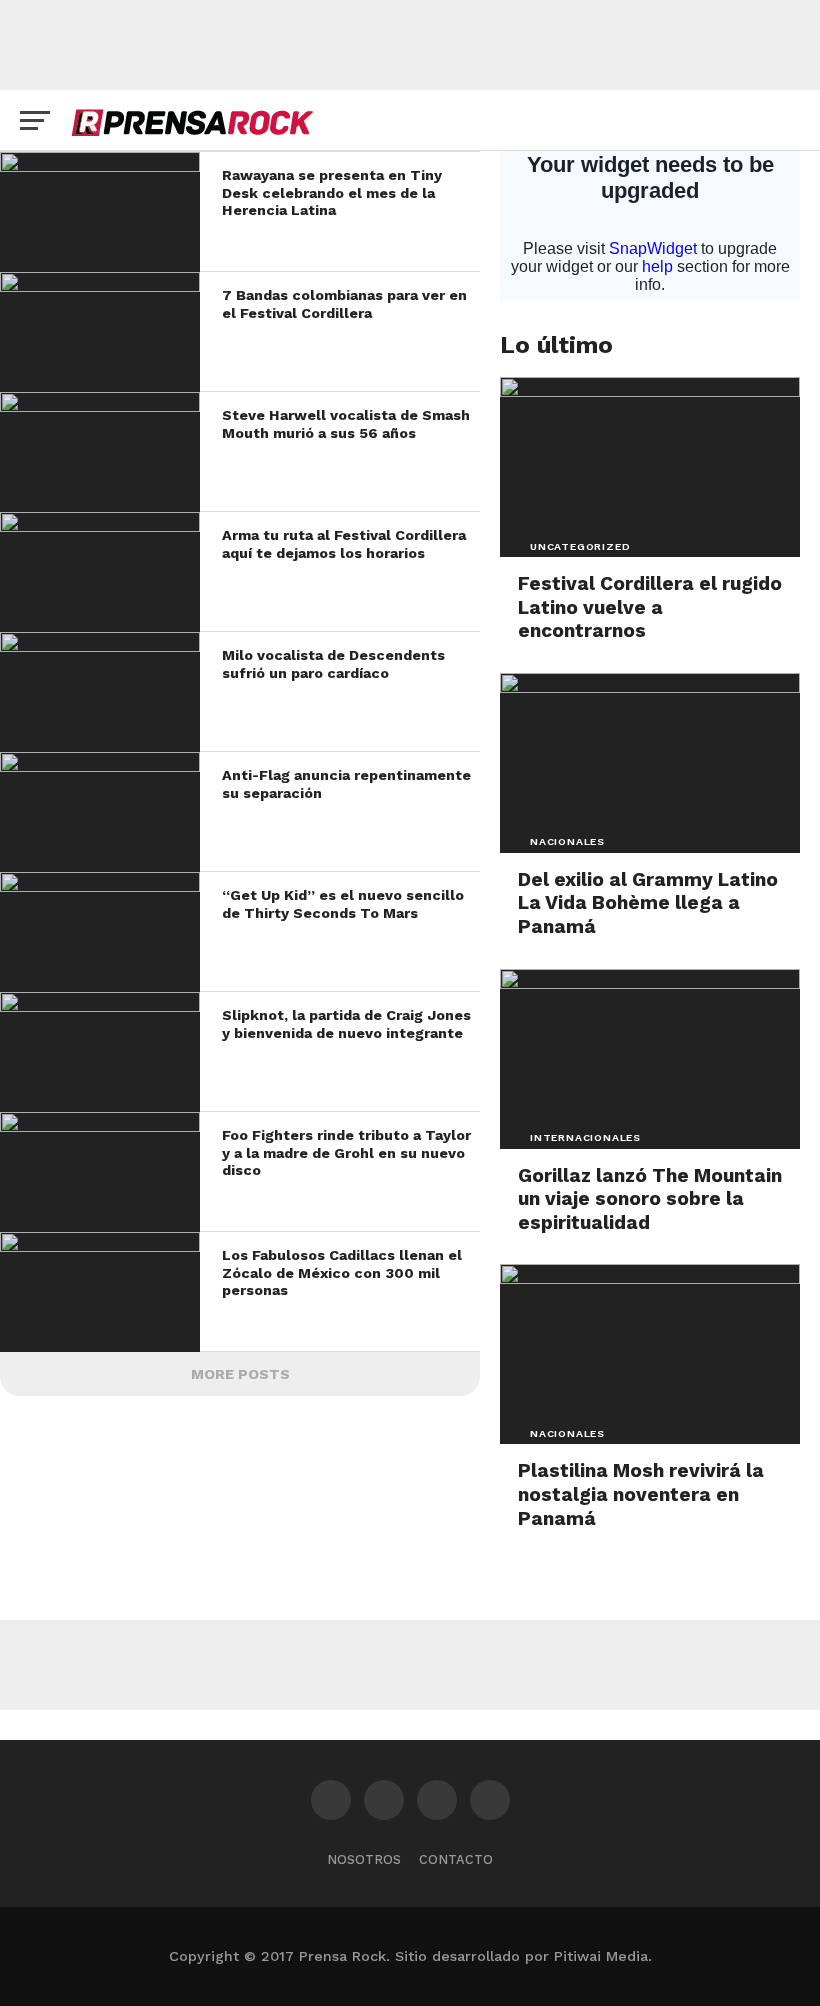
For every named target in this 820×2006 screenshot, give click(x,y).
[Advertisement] (410, 45)
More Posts (240, 1374)
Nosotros (364, 1859)
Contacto (456, 1859)
